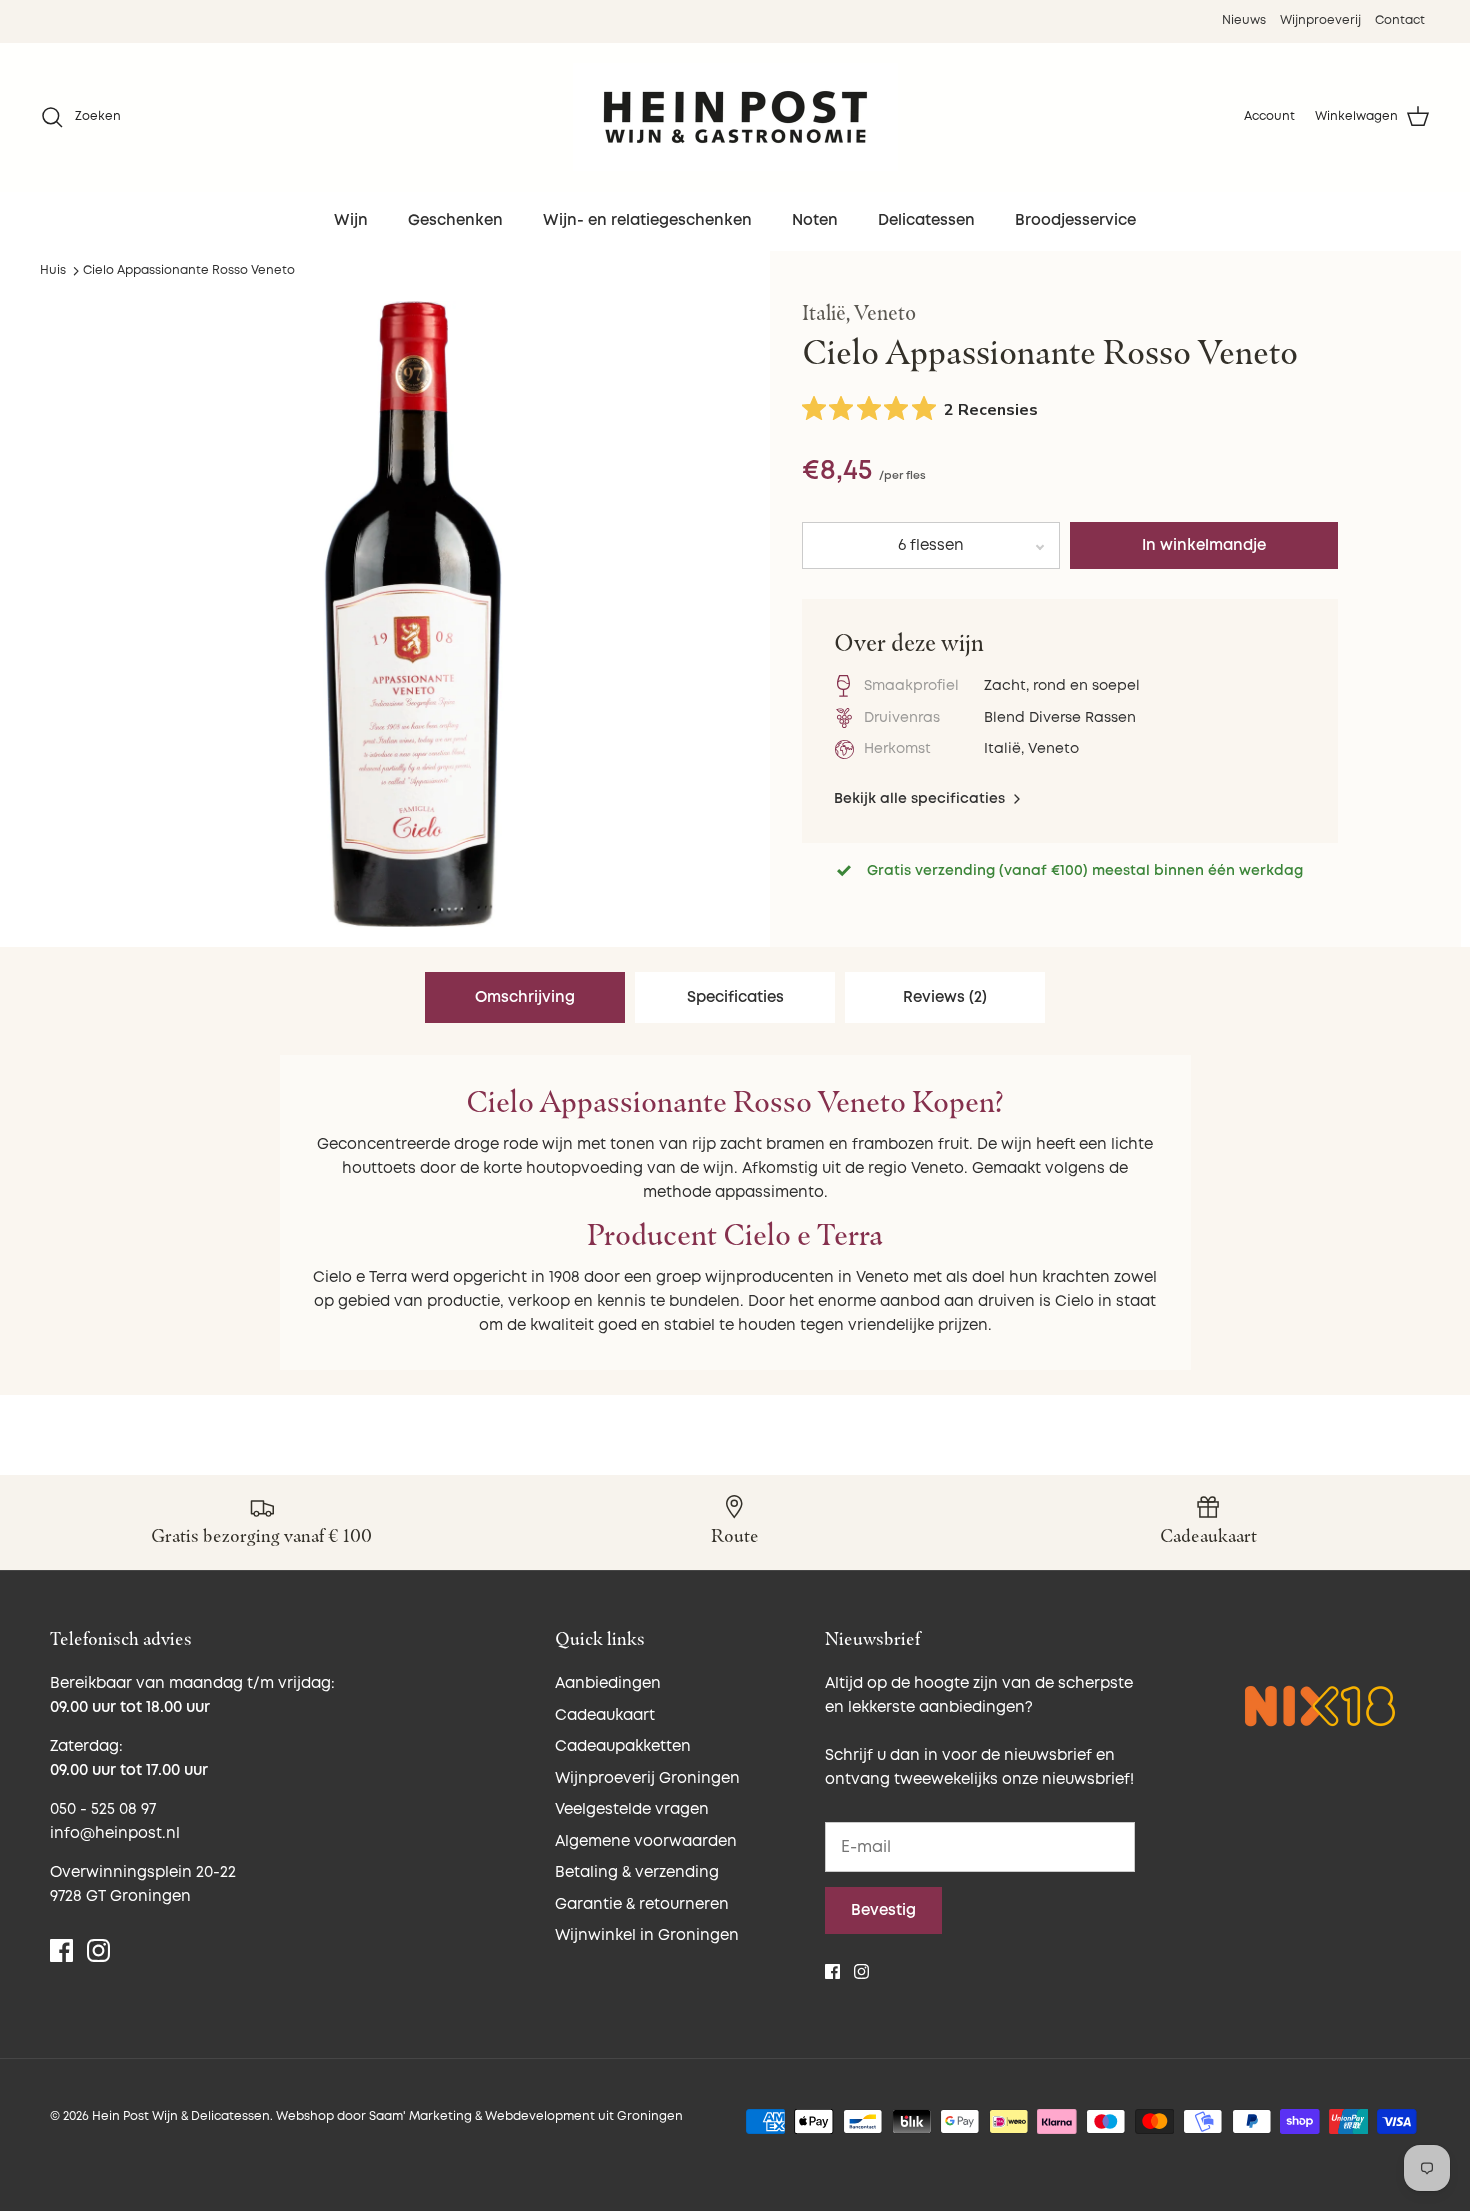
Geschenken (455, 220)
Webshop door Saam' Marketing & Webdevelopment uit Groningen (479, 2116)
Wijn (351, 220)
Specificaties (735, 997)
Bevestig (883, 1910)
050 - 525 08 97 (103, 1809)
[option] (413, 614)
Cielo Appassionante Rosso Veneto (189, 270)
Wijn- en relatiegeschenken (647, 220)
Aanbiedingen (608, 1683)
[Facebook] (61, 1950)
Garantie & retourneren (642, 1904)
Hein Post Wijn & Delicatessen (181, 2116)
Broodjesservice (1075, 220)
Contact (1400, 20)
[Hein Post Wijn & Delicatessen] (735, 117)
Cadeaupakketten (623, 1746)
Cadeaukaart (605, 1715)
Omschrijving (525, 997)
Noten (815, 220)
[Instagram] (98, 1950)
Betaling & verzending (637, 1872)
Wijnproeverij (1320, 20)
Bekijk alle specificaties (921, 798)
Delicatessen (926, 220)
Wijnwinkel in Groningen (647, 1935)
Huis (53, 270)
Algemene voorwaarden (646, 1841)
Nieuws (1244, 20)
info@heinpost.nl (115, 1833)
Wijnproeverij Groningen (647, 1778)
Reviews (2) (945, 997)
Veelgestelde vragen (632, 1809)
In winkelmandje (1204, 545)
